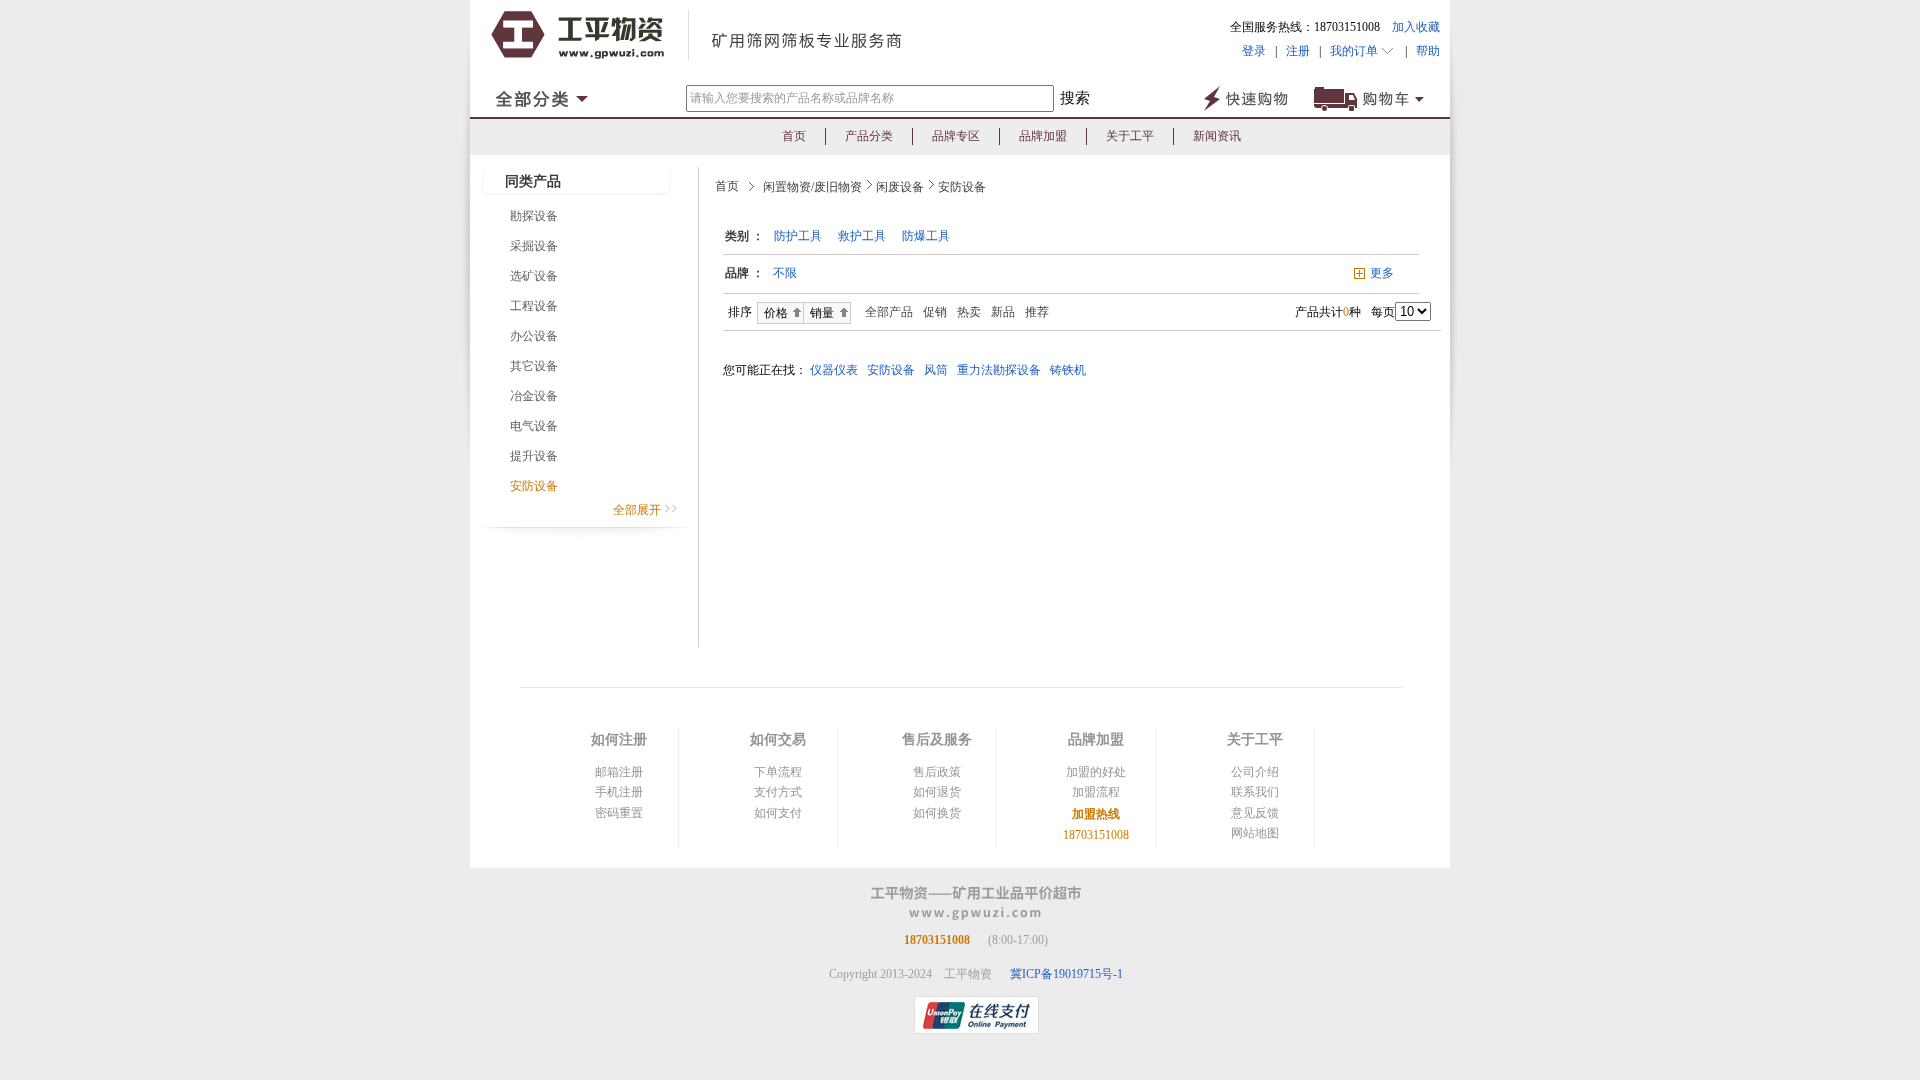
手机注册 (619, 792)
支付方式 (778, 792)
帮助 (1423, 51)
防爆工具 (926, 236)
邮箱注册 (619, 772)
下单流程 (778, 772)
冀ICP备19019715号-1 (1066, 974)
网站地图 (1255, 833)
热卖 (969, 312)
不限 (785, 273)
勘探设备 (534, 216)
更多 (1382, 273)
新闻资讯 (1217, 136)
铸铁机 (1071, 370)
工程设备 (534, 306)
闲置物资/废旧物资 (812, 187)
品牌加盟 (1043, 136)
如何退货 (937, 792)
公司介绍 (1255, 772)
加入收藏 (1416, 27)
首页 (794, 136)
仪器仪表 (837, 370)
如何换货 (937, 813)
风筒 (939, 370)
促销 (935, 312)
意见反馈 (1255, 813)
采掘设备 (534, 246)
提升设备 (534, 456)
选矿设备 (534, 276)
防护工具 (798, 236)
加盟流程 (1096, 792)
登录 (1254, 51)
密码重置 (619, 813)
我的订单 (1355, 51)
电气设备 (534, 426)
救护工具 (862, 236)
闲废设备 (900, 187)
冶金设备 (534, 396)
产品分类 (869, 136)
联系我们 (1255, 792)
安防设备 (534, 486)
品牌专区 (956, 136)
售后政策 (937, 772)
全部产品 (884, 312)
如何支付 (778, 813)
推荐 (1037, 312)
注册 (1298, 51)
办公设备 (534, 336)
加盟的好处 (1096, 772)
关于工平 (1130, 136)
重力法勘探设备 (1002, 370)
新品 (1003, 312)
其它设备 (534, 366)
